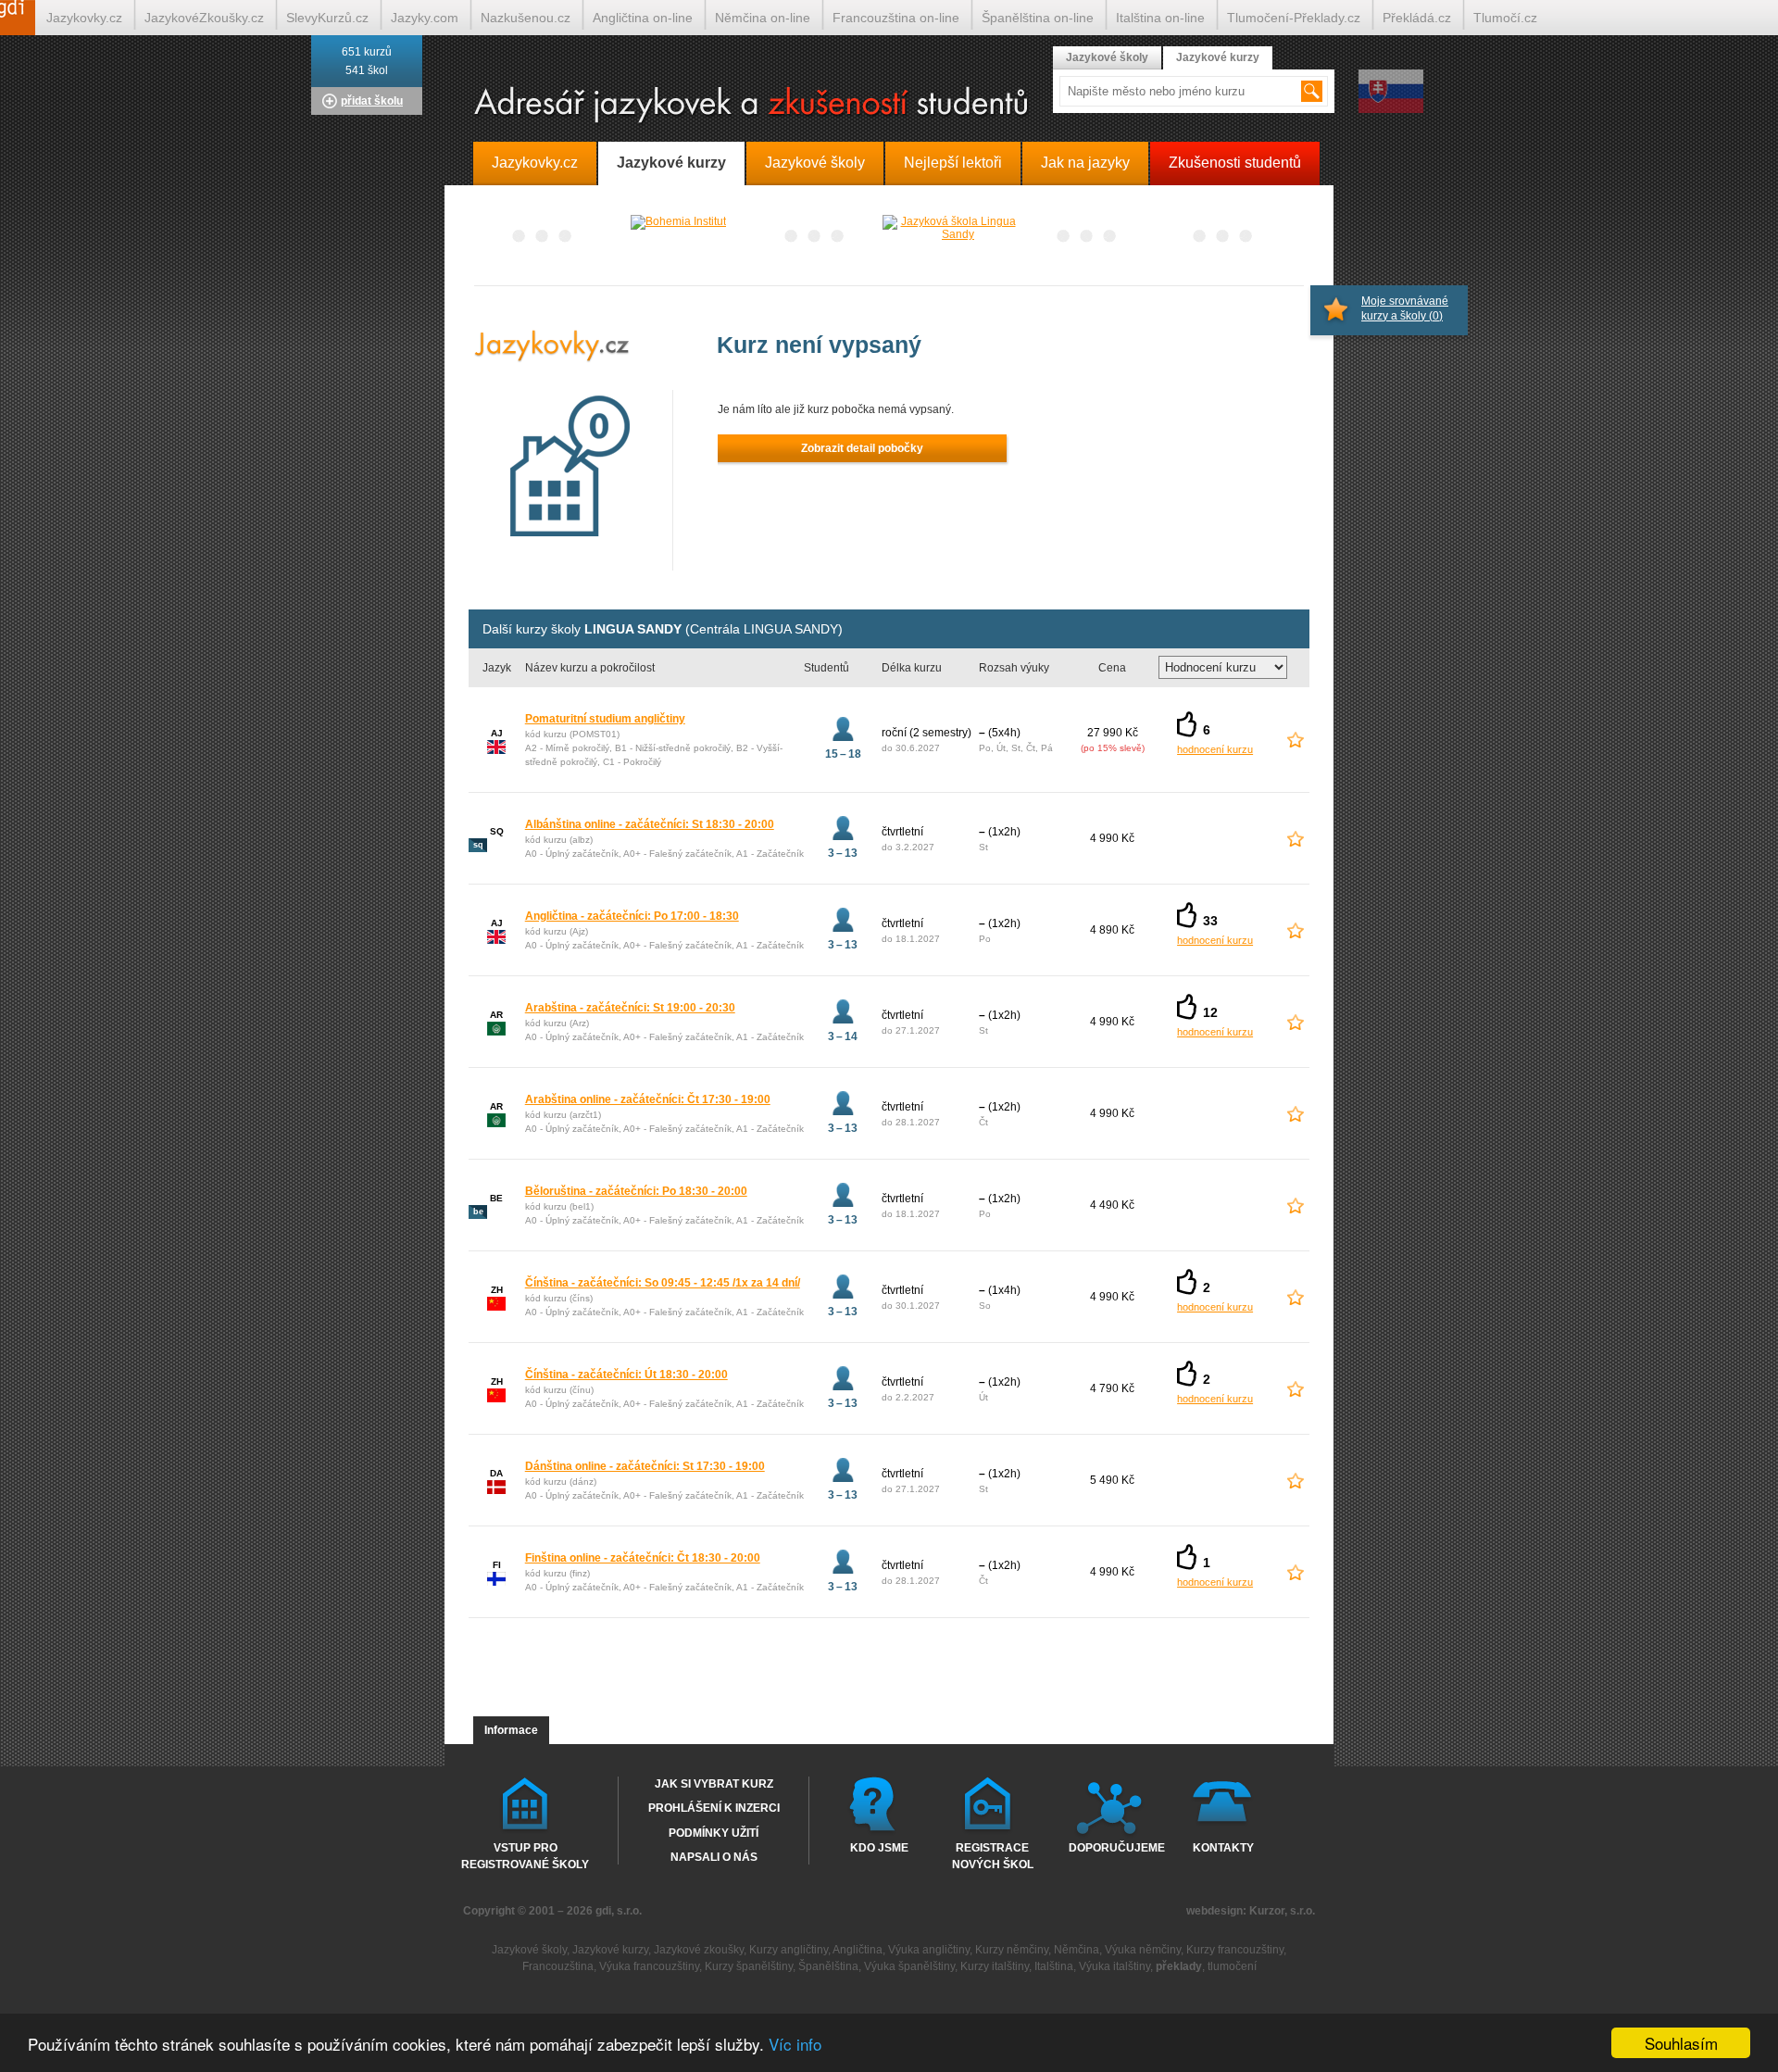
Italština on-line (1160, 18)
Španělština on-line (1038, 18)
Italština (1054, 1966)
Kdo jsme (879, 1848)
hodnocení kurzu (1215, 749)
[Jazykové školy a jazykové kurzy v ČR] (889, 106)
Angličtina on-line (643, 18)
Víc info (795, 2044)
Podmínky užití (714, 1833)
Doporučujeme (1113, 1848)
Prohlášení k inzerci (714, 1808)
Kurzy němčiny (1012, 1950)
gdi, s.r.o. (619, 1911)
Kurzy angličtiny (789, 1950)
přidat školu (372, 101)
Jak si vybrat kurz (714, 1784)
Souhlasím (1681, 2043)
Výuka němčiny (1143, 1950)
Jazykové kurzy (1218, 57)
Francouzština (558, 1966)
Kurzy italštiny (995, 1966)
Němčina (1077, 1950)
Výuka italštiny (1114, 1966)
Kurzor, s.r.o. (1282, 1911)
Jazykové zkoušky (699, 1950)
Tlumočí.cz (1505, 18)
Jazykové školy (1107, 57)
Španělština (828, 1966)
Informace (511, 1730)
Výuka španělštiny (909, 1966)
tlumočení (1232, 1966)
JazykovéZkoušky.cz (204, 18)
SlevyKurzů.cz (327, 18)
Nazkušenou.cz (526, 18)
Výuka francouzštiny (649, 1966)
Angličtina (858, 1950)
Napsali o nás (714, 1857)
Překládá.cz (1417, 18)
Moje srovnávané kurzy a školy (1405, 308)
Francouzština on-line (896, 18)
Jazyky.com (425, 18)
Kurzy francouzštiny (1235, 1950)
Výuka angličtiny (929, 1950)
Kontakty (1223, 1848)
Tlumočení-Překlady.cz (1294, 18)
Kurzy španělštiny (749, 1966)
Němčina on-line (763, 18)
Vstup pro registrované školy (525, 1855)
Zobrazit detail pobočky (862, 448)
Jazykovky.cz (84, 18)
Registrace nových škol (993, 1855)
